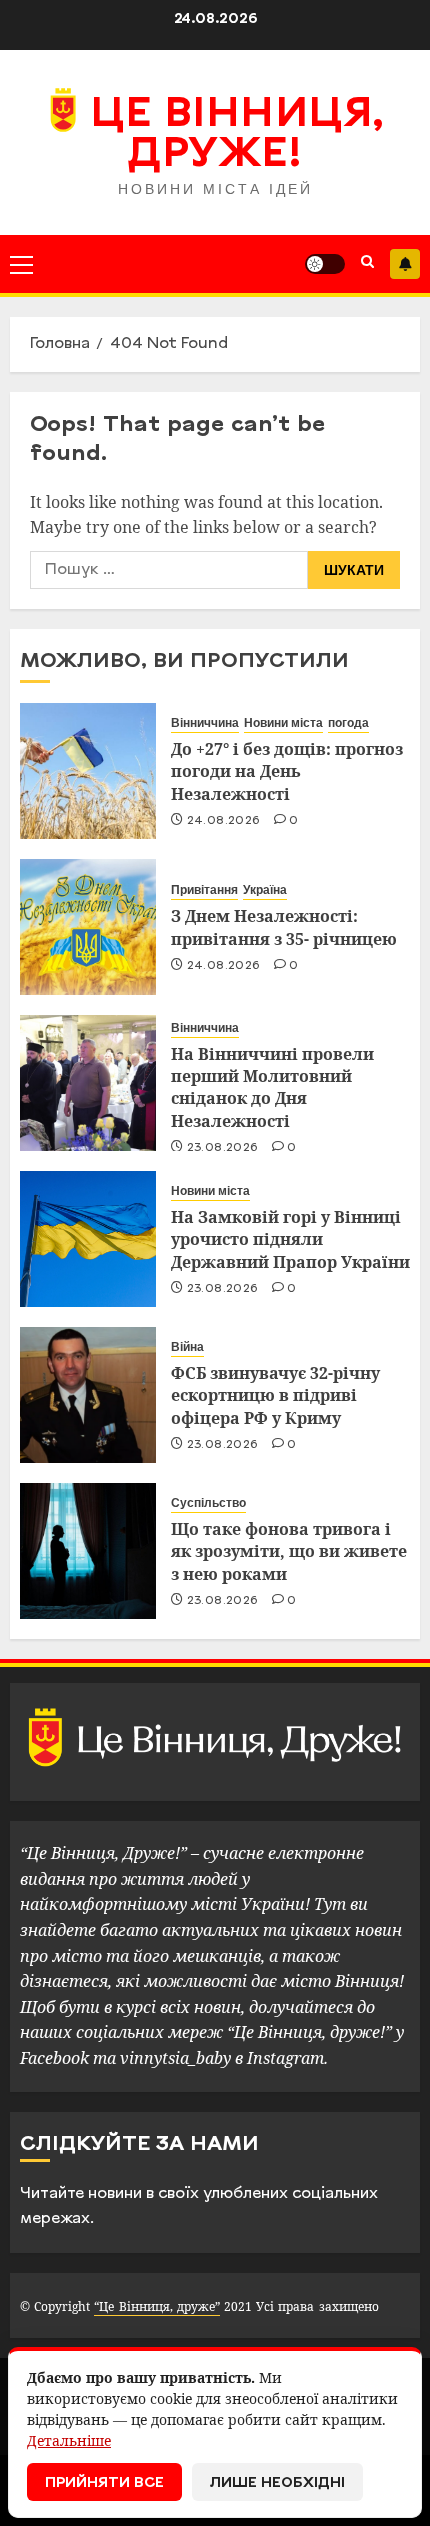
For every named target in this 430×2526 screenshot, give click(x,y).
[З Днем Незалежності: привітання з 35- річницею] (88, 927)
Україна (265, 890)
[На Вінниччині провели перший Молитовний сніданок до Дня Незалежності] (88, 1083)
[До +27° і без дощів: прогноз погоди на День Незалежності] (88, 771)
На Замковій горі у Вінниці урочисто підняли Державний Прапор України (290, 1239)
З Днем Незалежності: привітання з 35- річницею (284, 927)
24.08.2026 (224, 821)
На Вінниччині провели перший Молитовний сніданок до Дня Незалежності (272, 1087)
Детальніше (69, 2440)
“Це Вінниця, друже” (156, 2306)
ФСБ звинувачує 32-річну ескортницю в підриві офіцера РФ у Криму (275, 1395)
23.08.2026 (223, 1148)
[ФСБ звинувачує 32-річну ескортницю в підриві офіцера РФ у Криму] (88, 1395)
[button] (21, 264)
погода (348, 723)
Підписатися (405, 264)
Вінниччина (205, 723)
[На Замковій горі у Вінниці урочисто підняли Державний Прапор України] (88, 1239)
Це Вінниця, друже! (236, 136)
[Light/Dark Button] (325, 264)
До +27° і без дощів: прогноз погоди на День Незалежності (287, 771)
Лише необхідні (277, 2483)
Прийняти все (104, 2483)
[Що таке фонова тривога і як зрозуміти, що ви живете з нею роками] (88, 1551)
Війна (187, 1347)
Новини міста (283, 723)
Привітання (204, 890)
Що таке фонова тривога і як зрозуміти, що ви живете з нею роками (289, 1551)
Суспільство (208, 1503)
